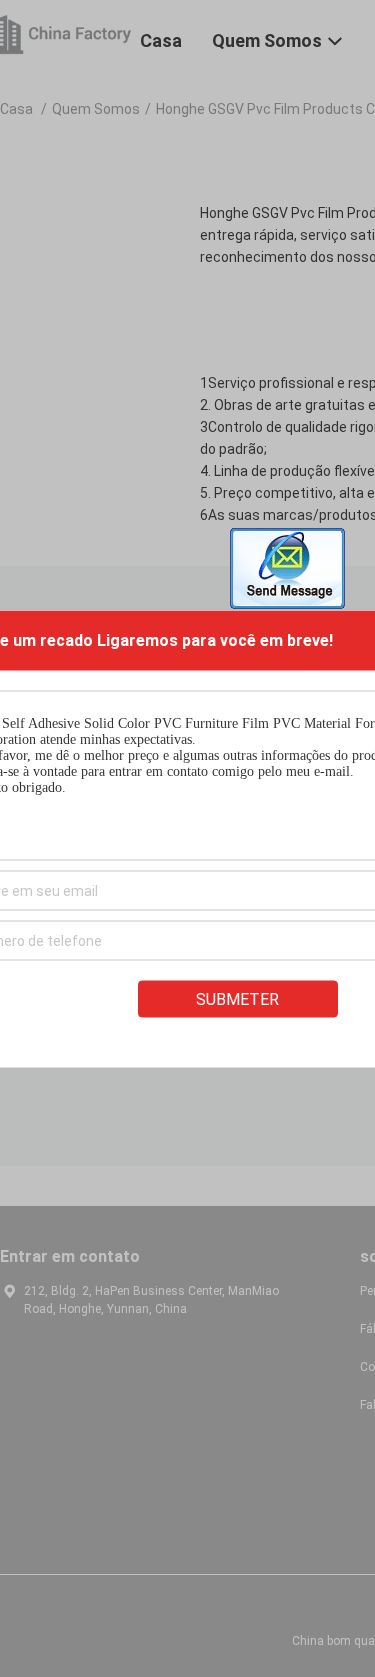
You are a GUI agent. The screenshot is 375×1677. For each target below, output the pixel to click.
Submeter (237, 998)
